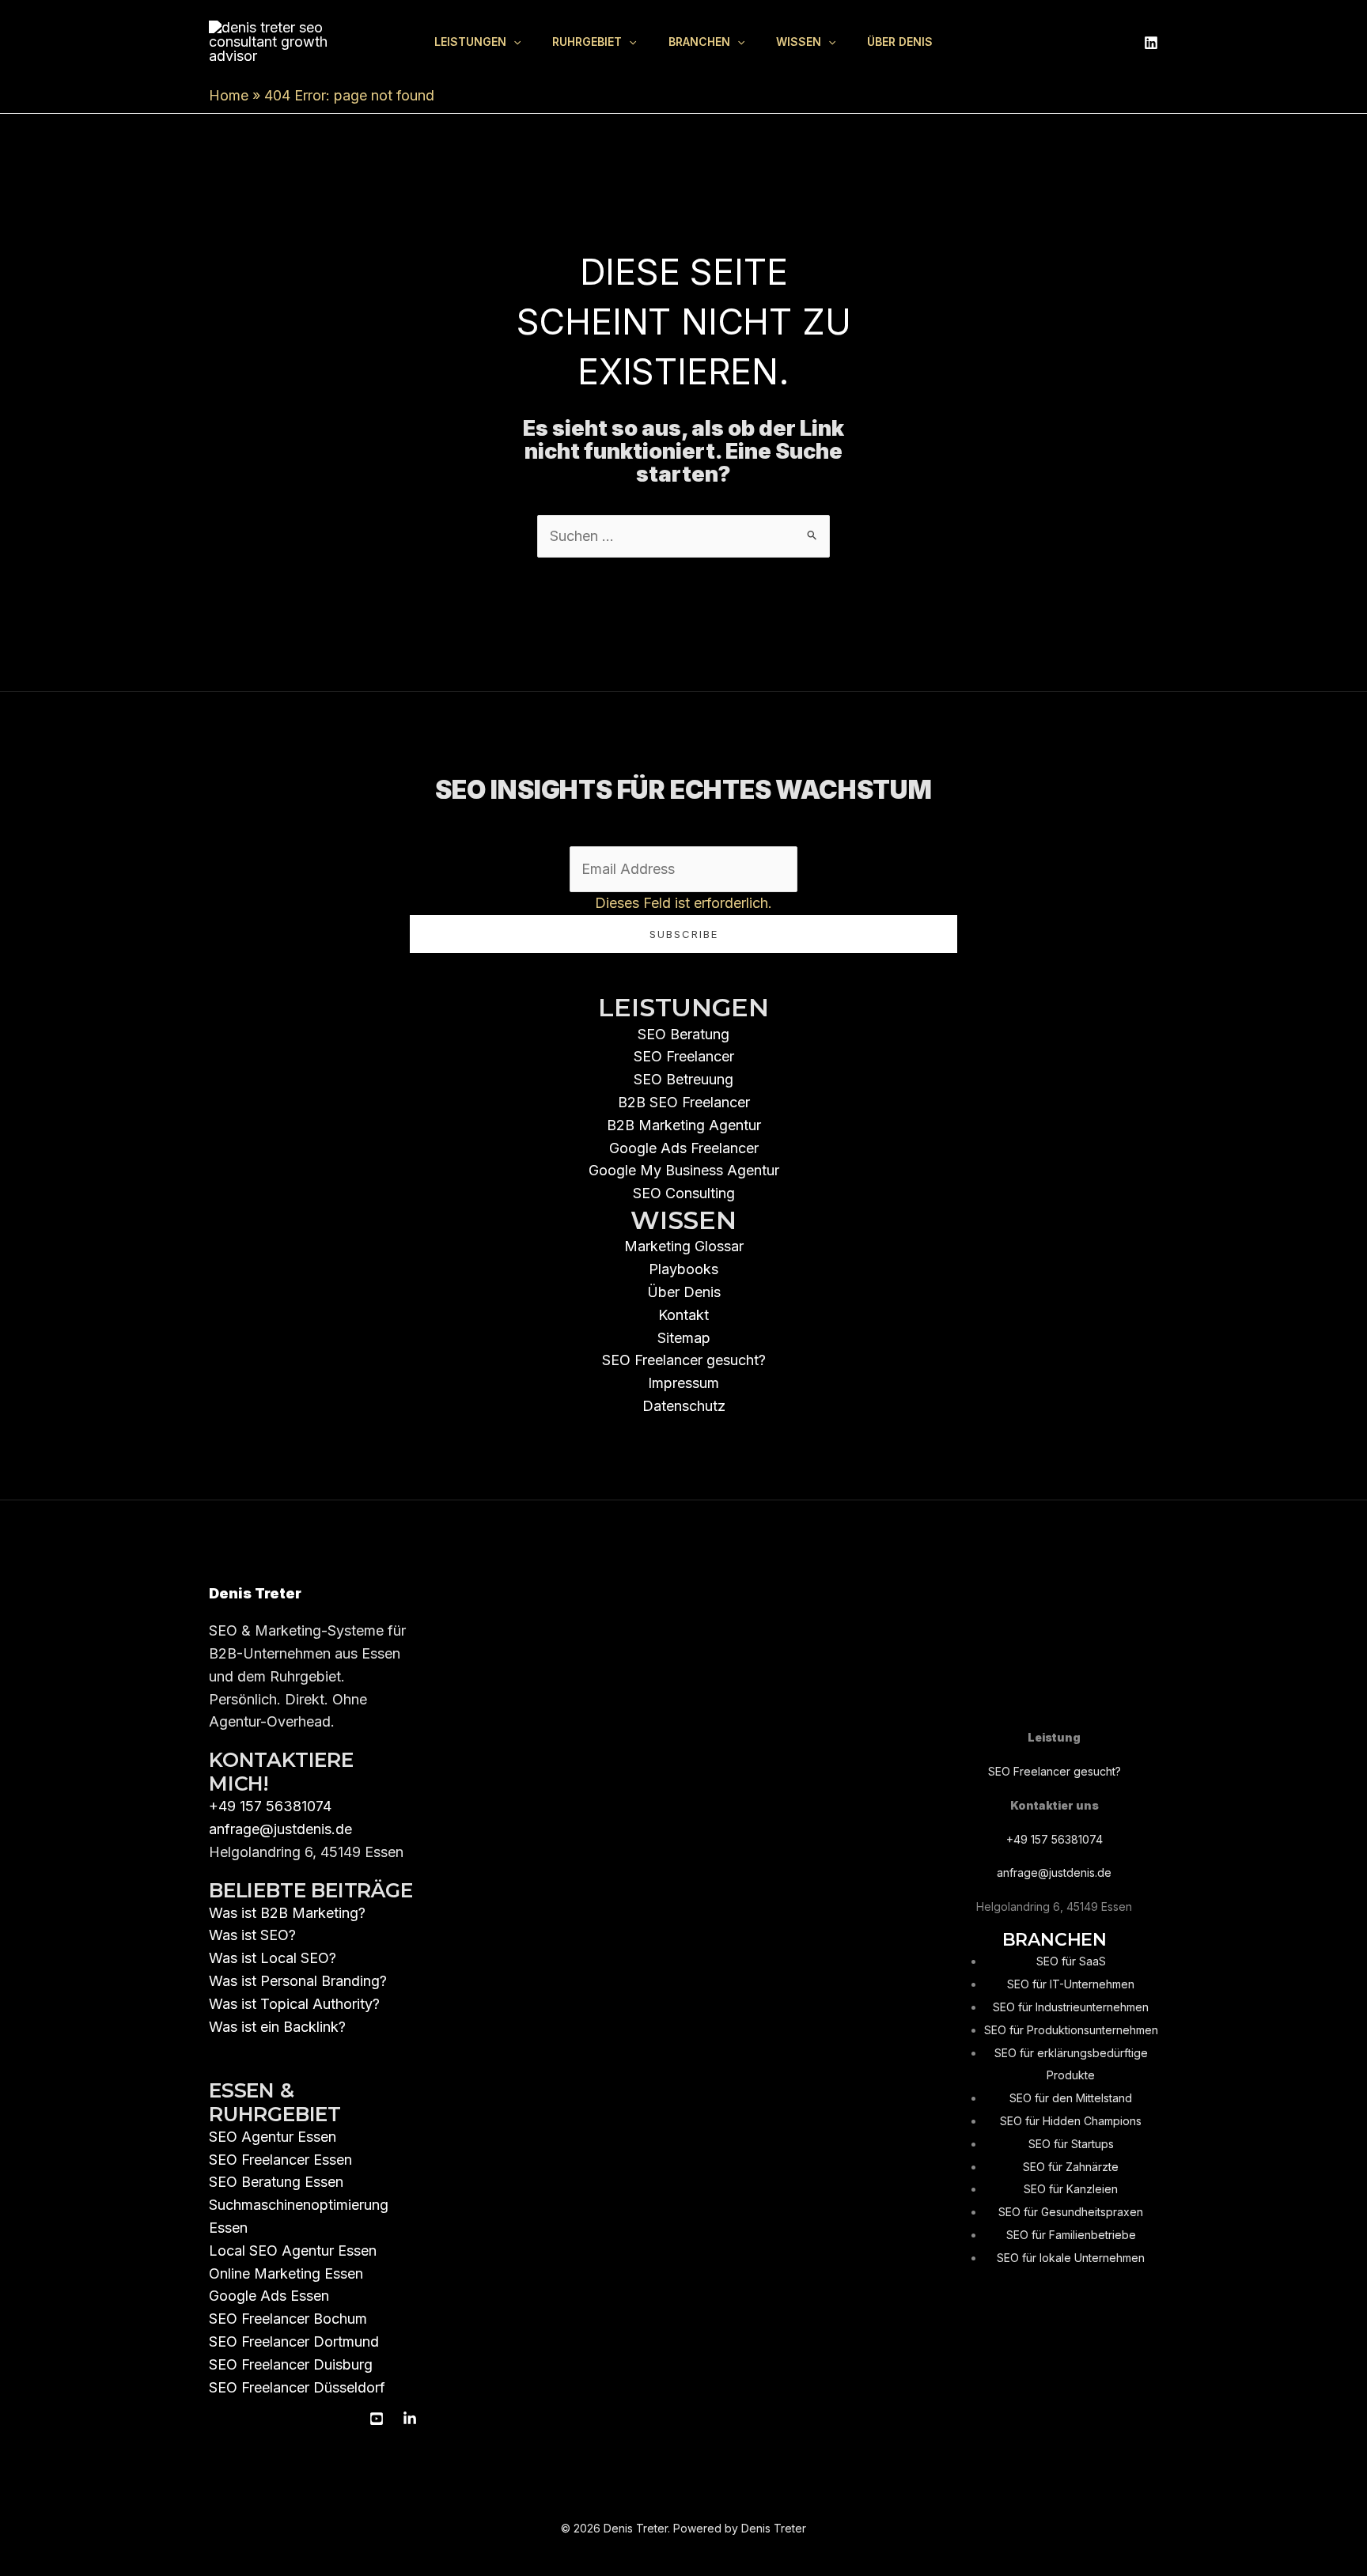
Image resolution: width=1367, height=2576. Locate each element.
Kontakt (683, 1315)
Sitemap (684, 1338)
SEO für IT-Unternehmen (1071, 1984)
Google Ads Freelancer (684, 1148)
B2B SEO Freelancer (684, 1102)
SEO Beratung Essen (276, 2182)
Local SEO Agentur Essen (293, 2251)
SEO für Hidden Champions (1071, 2121)
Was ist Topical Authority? (294, 2004)
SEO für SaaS (1071, 1961)
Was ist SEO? (252, 1935)
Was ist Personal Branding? (298, 1981)
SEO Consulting (684, 1193)
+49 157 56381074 (270, 1806)
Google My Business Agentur (684, 1170)
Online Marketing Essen (286, 2273)
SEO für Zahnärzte (1071, 2167)
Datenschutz (684, 1406)
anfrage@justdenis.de (280, 1829)
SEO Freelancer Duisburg (291, 2364)
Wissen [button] (799, 42)
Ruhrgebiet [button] (587, 42)
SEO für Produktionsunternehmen (1071, 2030)
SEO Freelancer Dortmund (294, 2341)
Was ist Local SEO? (273, 1958)
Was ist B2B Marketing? (287, 1913)
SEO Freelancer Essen (280, 2160)
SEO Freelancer (684, 1056)
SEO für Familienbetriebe (1071, 2235)
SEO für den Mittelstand (1071, 2098)
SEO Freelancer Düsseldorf (297, 2387)
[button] (513, 42)
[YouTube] (377, 2419)
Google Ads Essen (269, 2296)
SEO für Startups (1071, 2144)
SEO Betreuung (683, 1079)
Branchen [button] (699, 42)
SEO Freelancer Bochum (288, 2319)
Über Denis (900, 42)
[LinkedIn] (1151, 43)
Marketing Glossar (684, 1246)
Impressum (683, 1383)
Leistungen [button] (470, 42)
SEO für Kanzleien (1071, 2189)
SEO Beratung (683, 1034)
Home (229, 95)
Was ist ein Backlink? (277, 2027)
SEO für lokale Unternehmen (1071, 2258)
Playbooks (683, 1269)
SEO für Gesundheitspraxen (1071, 2212)
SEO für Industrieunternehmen (1071, 2007)
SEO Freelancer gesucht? (684, 1360)
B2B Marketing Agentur (684, 1125)
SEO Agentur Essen (273, 2137)
